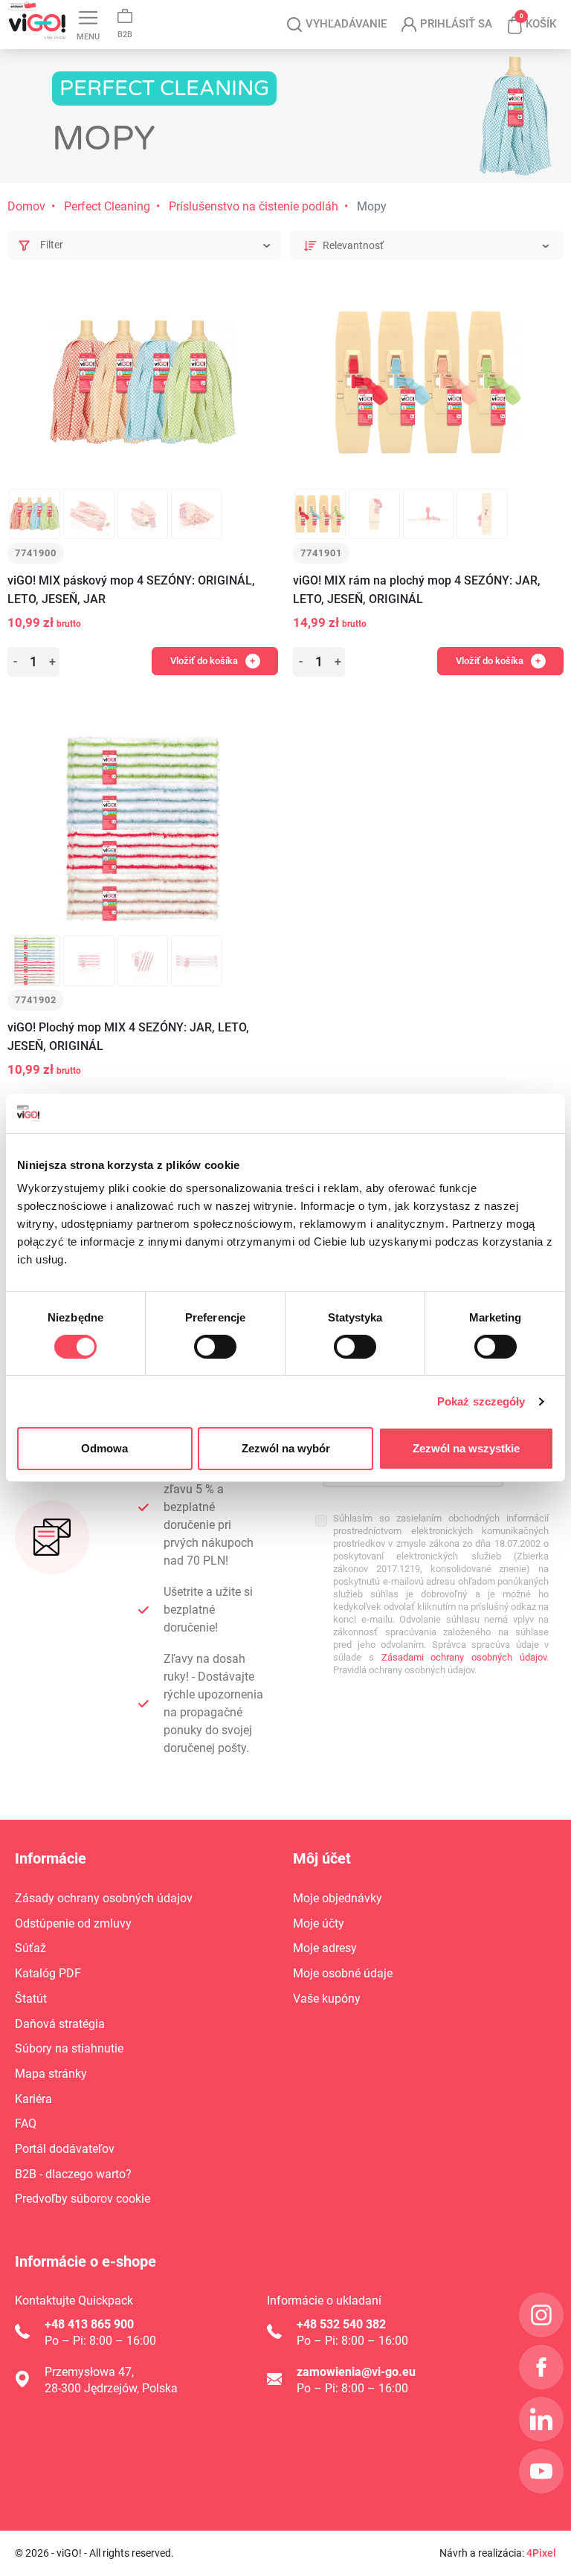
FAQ (26, 2123)
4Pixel (541, 2553)
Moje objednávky (338, 1898)
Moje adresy (325, 1948)
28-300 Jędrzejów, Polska (111, 2388)
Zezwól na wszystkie (466, 1448)
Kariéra (33, 2099)
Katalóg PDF (48, 1973)
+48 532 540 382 (341, 2324)
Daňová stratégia (60, 2024)
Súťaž (30, 1948)
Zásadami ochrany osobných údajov (464, 1657)
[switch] (215, 1347)
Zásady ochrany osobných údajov (104, 1898)
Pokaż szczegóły (481, 1401)
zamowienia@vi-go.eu (356, 2372)
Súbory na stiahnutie (69, 2048)
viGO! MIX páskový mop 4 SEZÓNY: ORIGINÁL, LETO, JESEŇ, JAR (131, 590)
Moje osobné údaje (343, 1973)
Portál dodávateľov (65, 2149)
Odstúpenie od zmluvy (73, 1923)
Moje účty (319, 1923)
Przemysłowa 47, (89, 2372)
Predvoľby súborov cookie (83, 2199)
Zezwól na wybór (286, 1448)
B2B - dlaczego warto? (73, 2174)
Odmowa (104, 1448)
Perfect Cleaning (107, 206)
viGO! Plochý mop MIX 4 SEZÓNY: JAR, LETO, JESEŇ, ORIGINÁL (128, 1037)
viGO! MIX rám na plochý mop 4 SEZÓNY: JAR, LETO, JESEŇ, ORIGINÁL (417, 590)
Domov (26, 206)
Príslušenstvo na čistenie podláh (254, 206)
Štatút (31, 1999)
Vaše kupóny (327, 1999)
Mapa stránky (51, 2074)
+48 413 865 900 (89, 2324)
